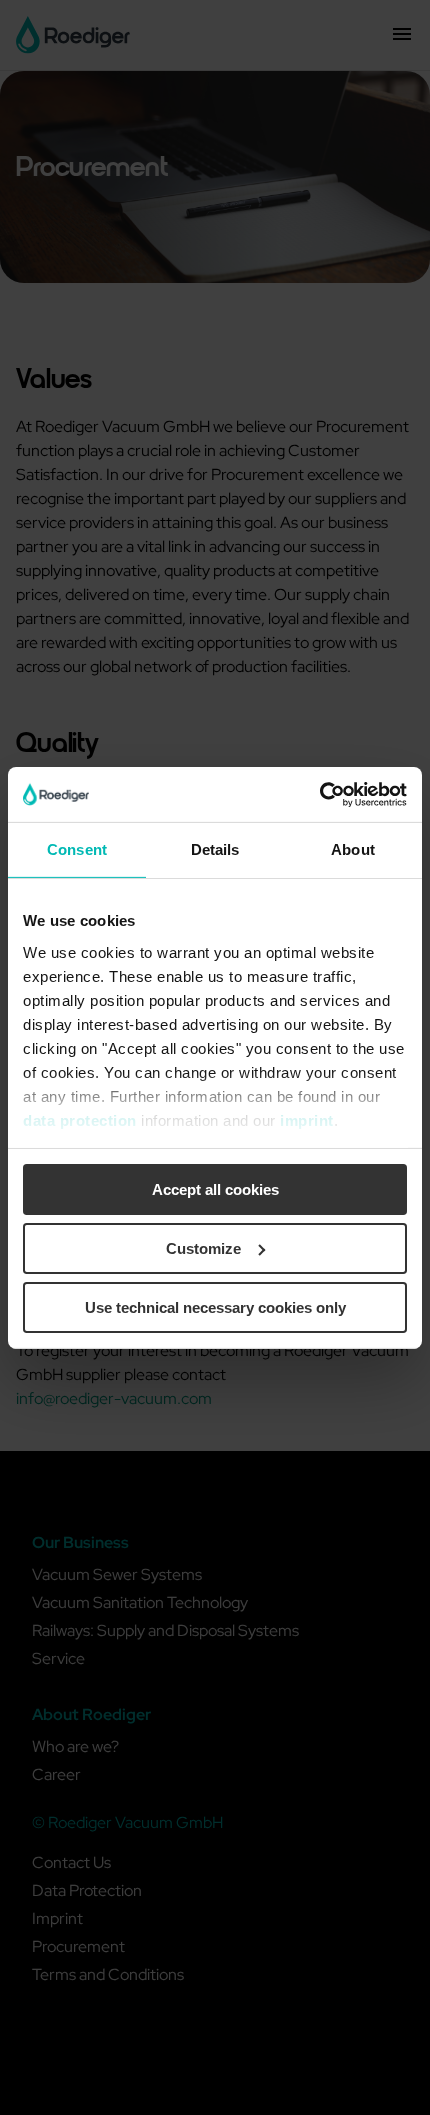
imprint (307, 1119)
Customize (203, 1248)
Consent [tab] (77, 849)
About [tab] (353, 849)
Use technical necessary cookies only (215, 1306)
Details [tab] (215, 849)
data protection (80, 1119)
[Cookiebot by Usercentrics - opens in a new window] (319, 794)
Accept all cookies (215, 1189)
